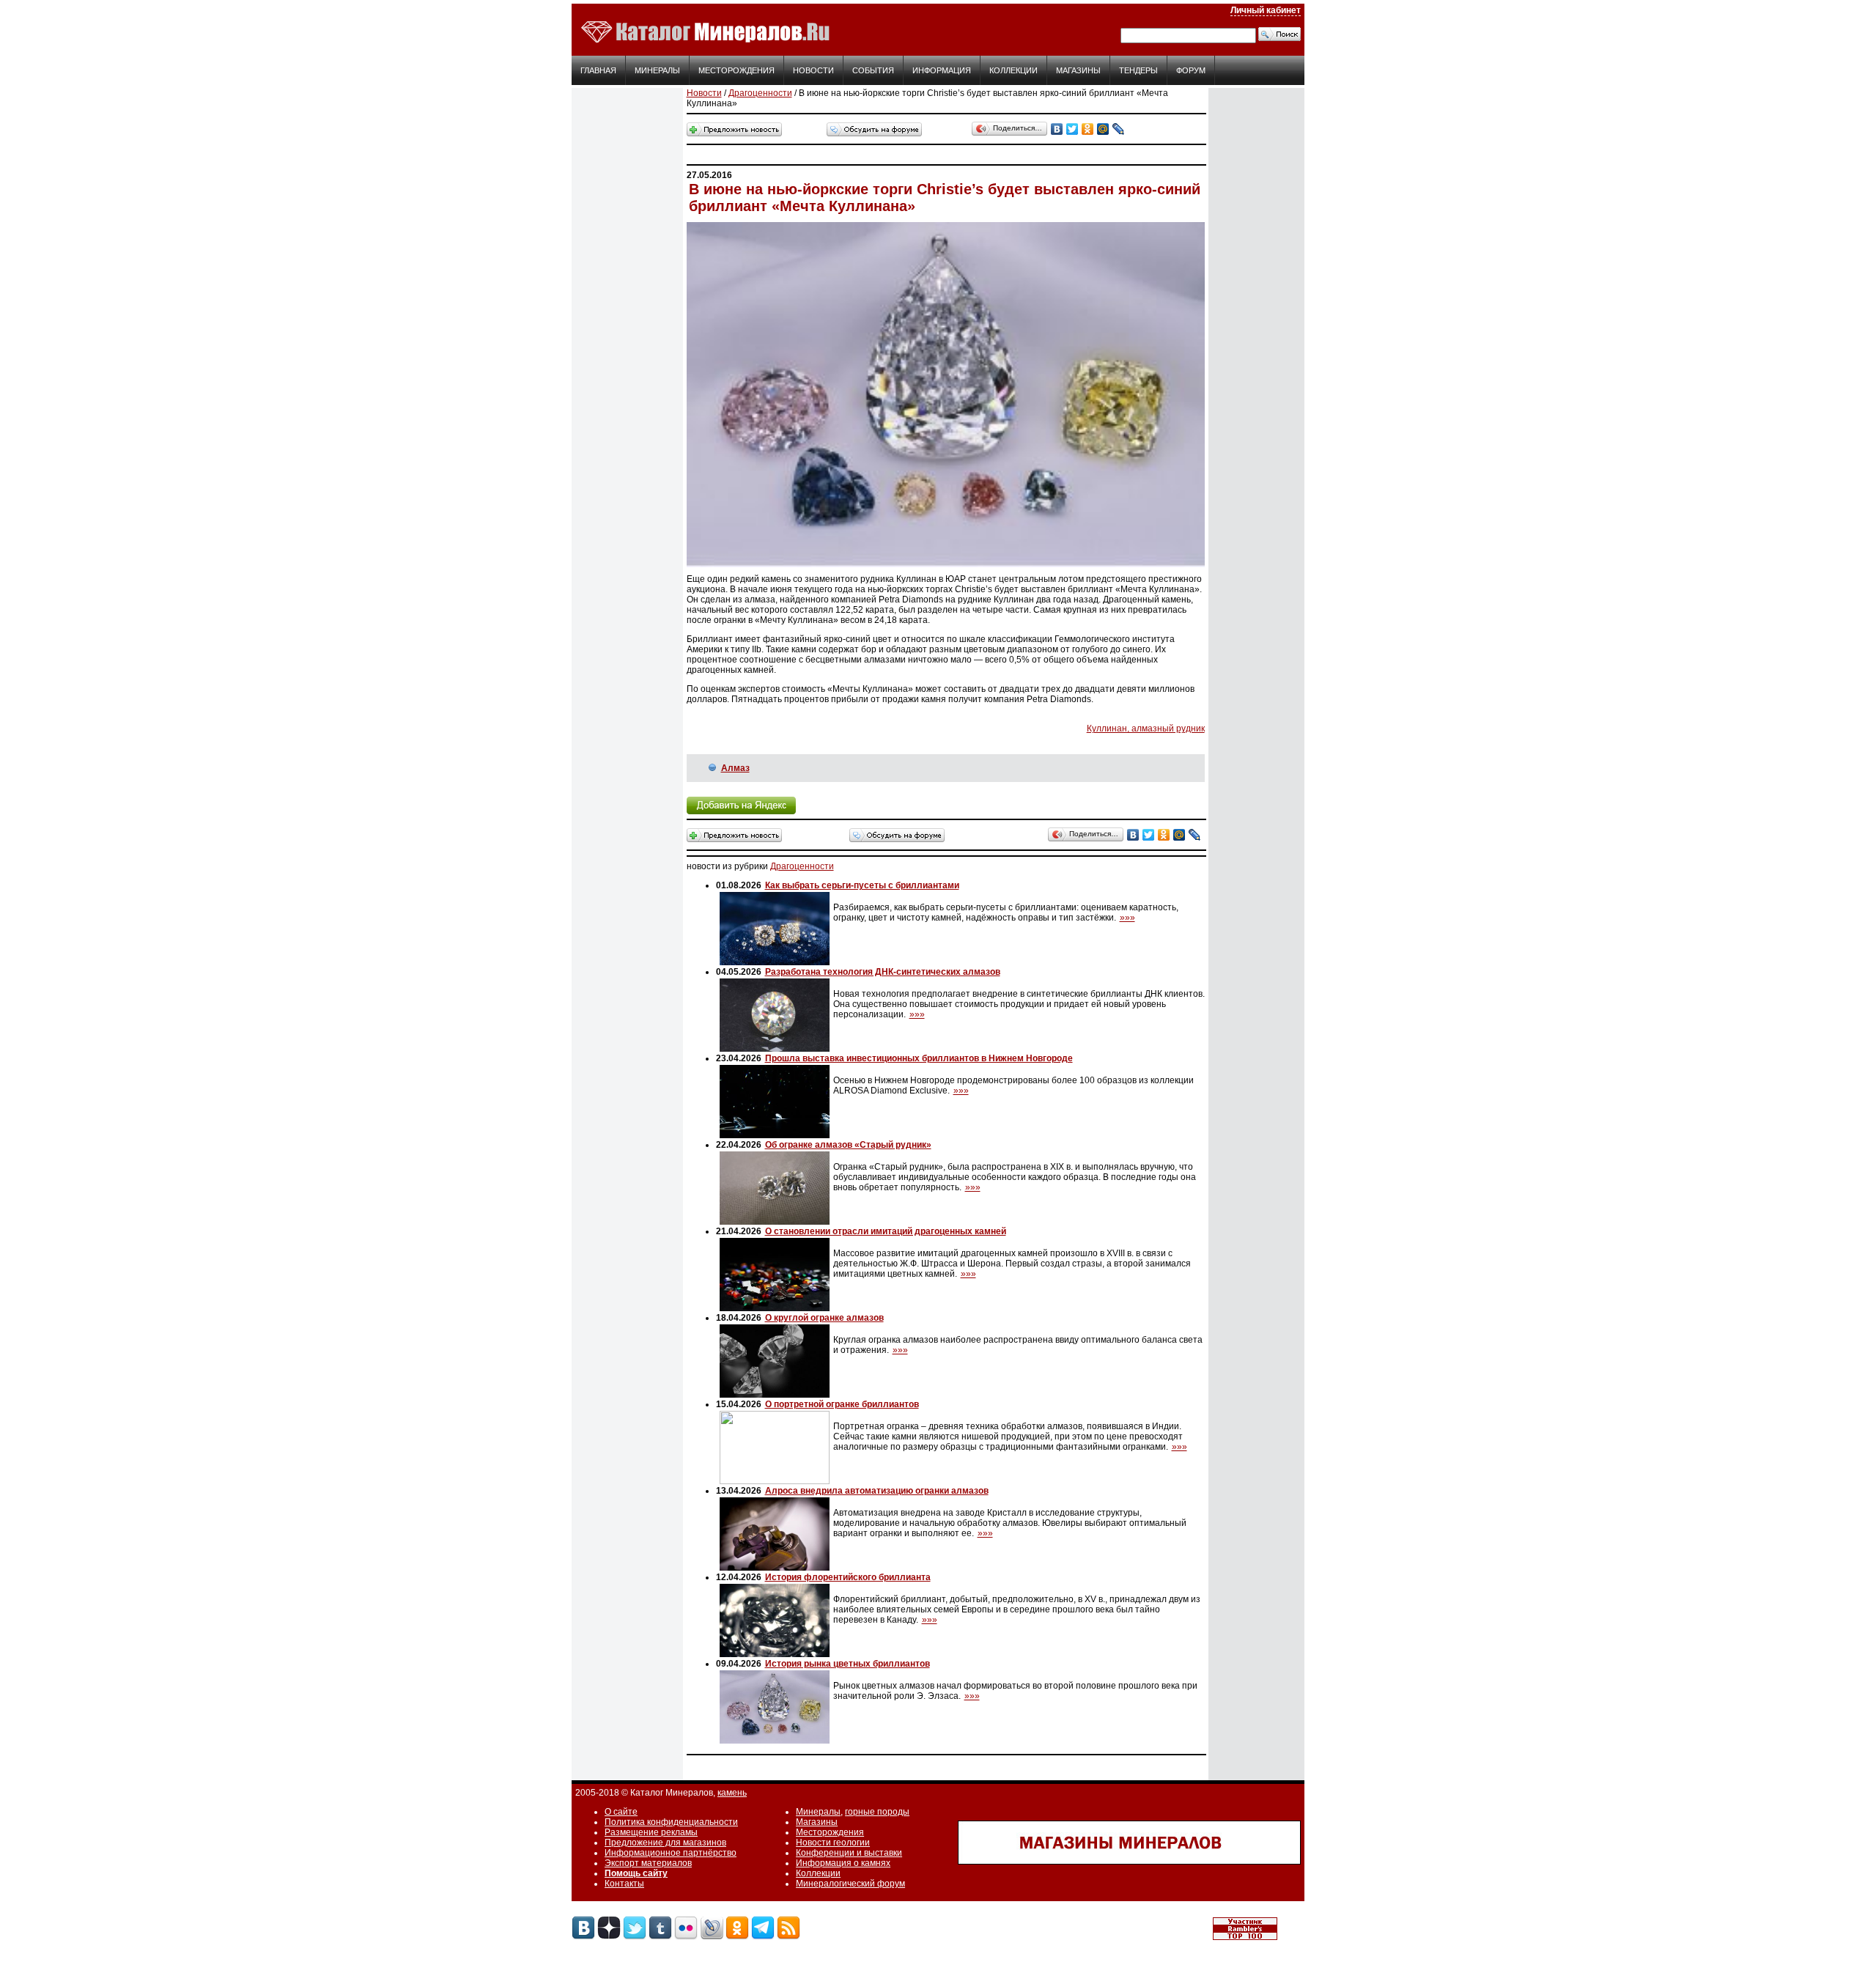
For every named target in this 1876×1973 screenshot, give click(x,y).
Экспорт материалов (648, 1863)
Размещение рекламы (651, 1832)
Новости (813, 70)
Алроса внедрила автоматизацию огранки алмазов (877, 1491)
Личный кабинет (1266, 10)
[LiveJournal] (1119, 129)
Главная (598, 70)
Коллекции (1013, 70)
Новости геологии (833, 1843)
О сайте (621, 1812)
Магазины (1078, 70)
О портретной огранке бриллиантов (842, 1404)
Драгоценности (760, 93)
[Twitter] (1072, 129)
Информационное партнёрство (671, 1853)
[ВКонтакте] (1057, 129)
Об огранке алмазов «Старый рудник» (848, 1145)
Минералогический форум (850, 1884)
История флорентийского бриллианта (848, 1577)
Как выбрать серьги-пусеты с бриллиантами (862, 885)
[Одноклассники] (1088, 129)
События (873, 70)
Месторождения (736, 70)
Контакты (624, 1884)
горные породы (877, 1812)
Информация (942, 70)
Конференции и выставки (849, 1853)
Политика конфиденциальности (671, 1822)
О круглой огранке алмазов (824, 1318)
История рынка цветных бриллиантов (847, 1664)
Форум (1191, 70)
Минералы (657, 70)
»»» (1127, 918)
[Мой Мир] (1103, 129)
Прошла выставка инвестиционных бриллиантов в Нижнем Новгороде (919, 1058)
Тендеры (1138, 70)
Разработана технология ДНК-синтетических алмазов (883, 972)
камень (732, 1793)
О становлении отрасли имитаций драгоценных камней (886, 1231)
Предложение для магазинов (665, 1843)
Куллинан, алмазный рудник (1146, 729)
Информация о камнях (843, 1863)
